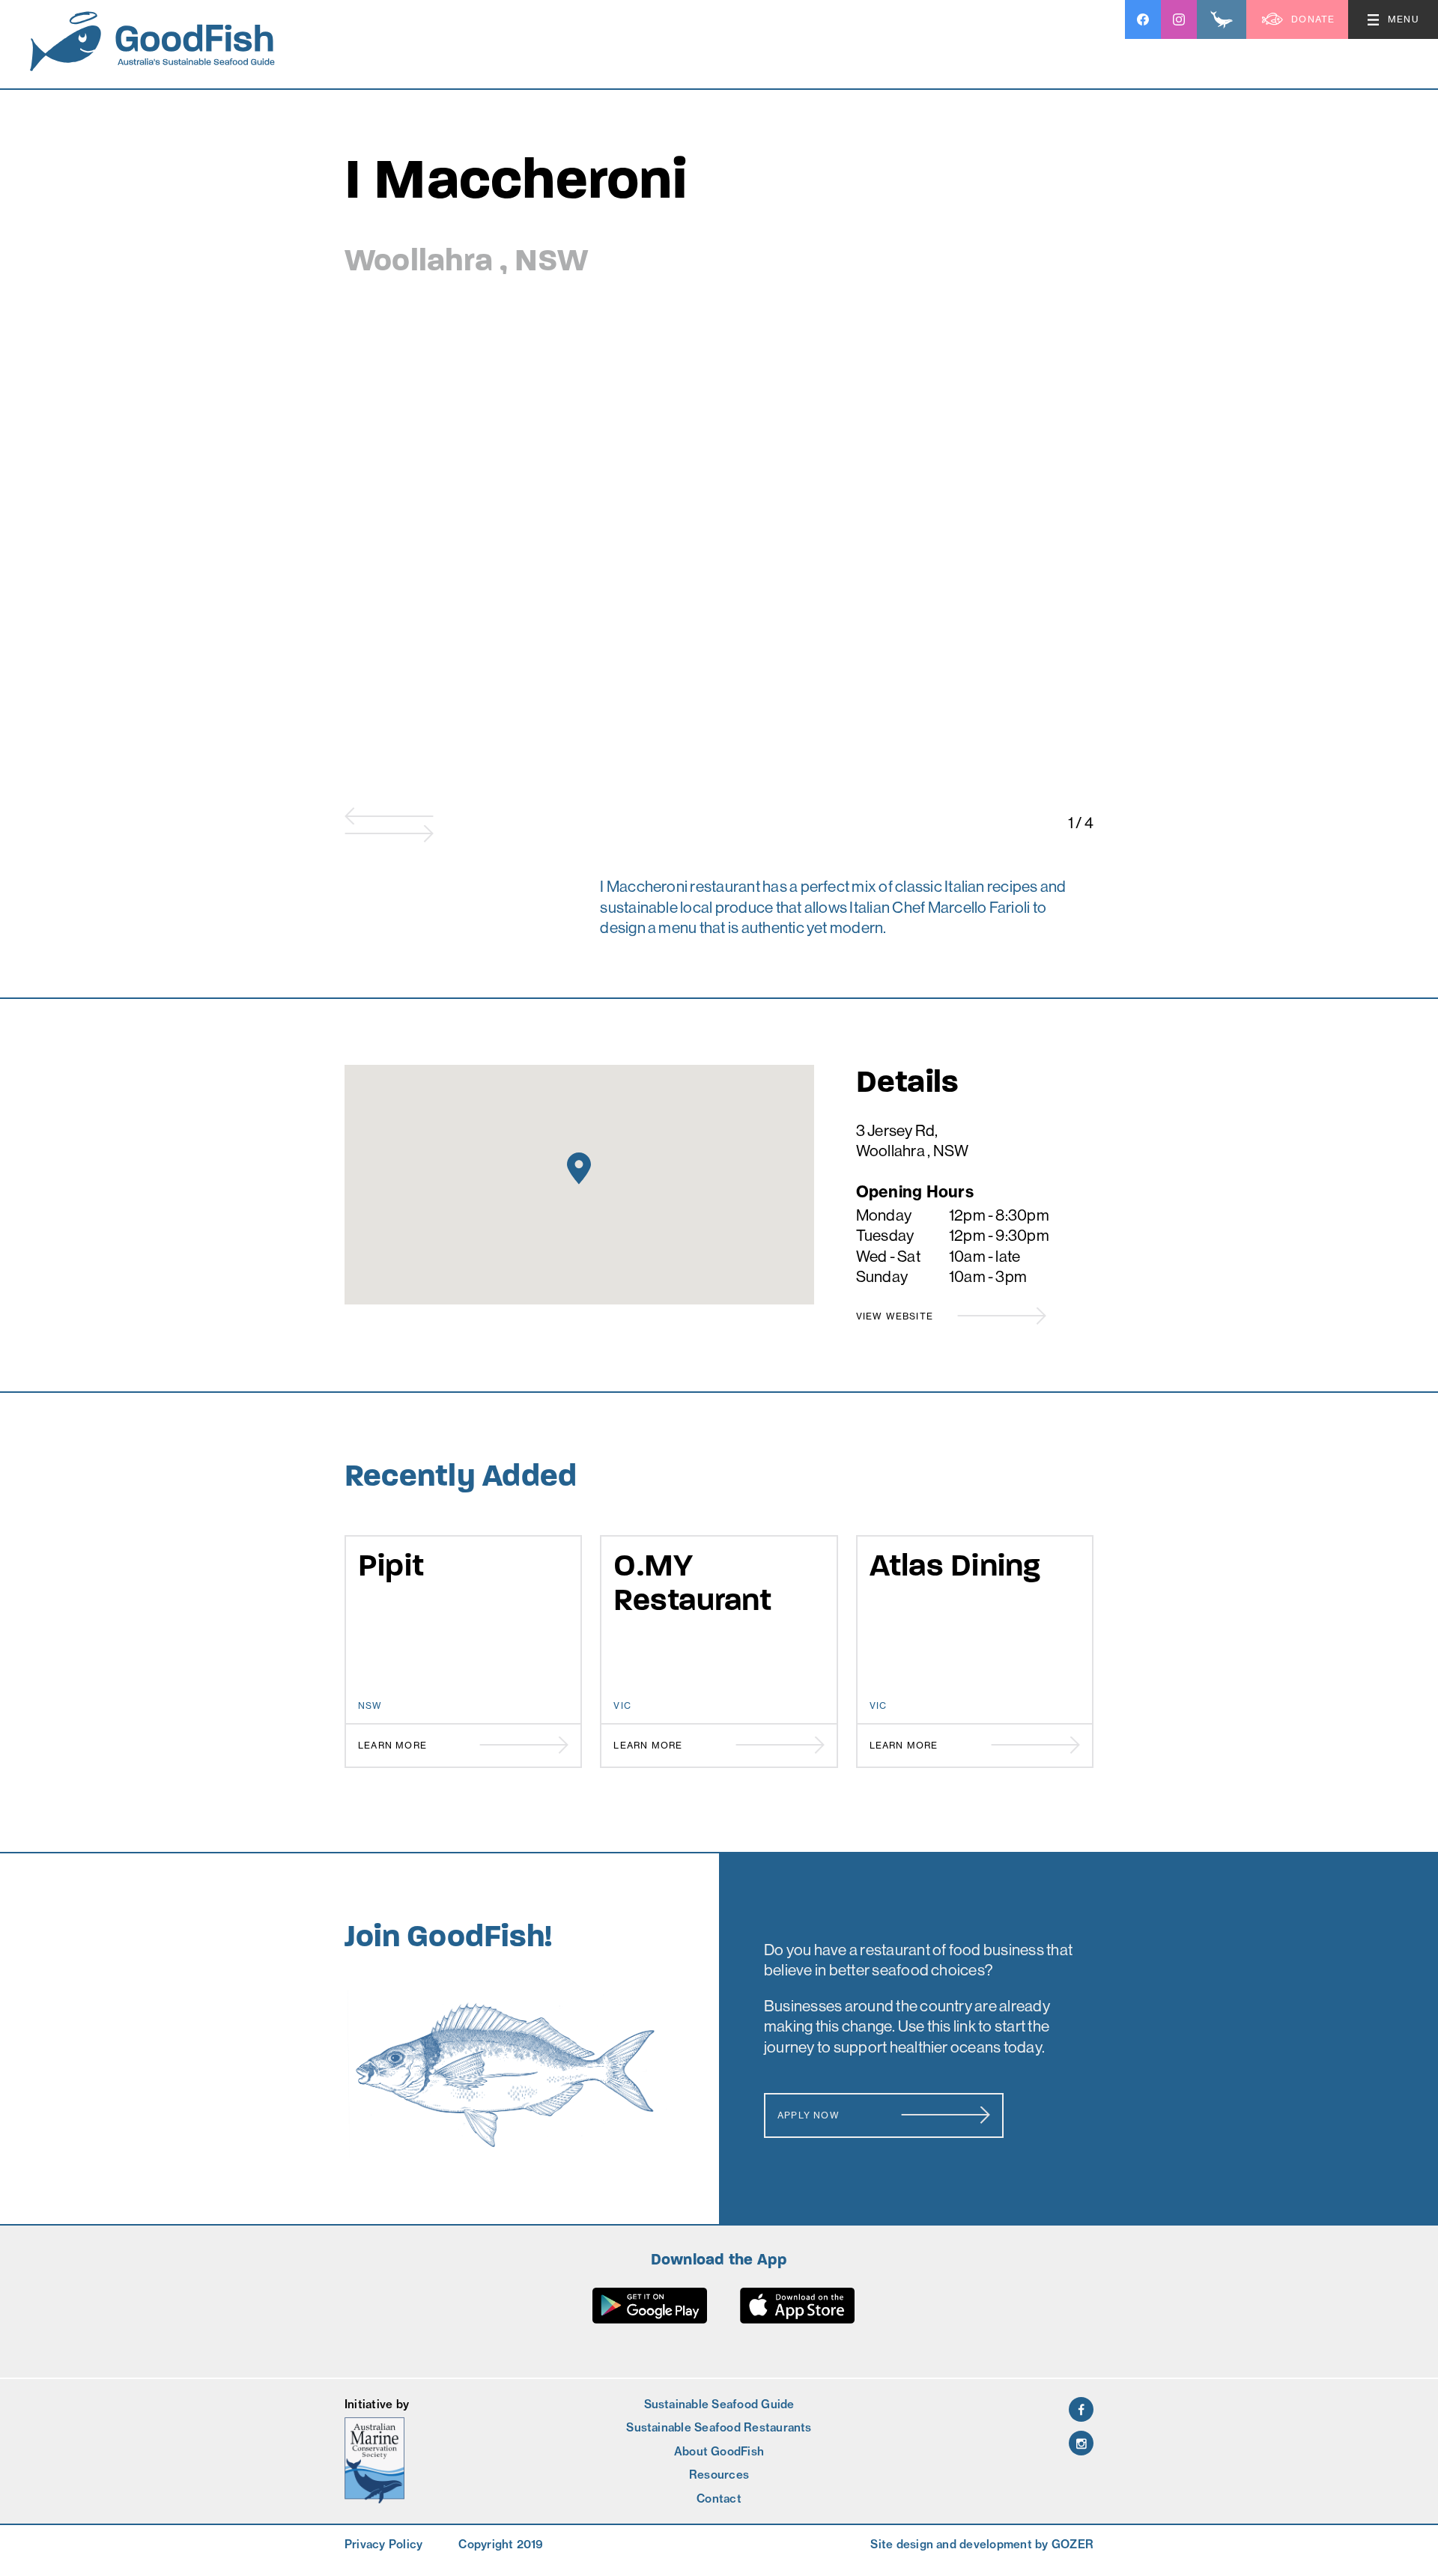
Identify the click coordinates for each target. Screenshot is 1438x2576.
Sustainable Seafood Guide (719, 2404)
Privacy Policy (383, 2544)
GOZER (1073, 2544)
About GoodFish (719, 2451)
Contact (719, 2498)
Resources (719, 2475)
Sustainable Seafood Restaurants (719, 2427)
